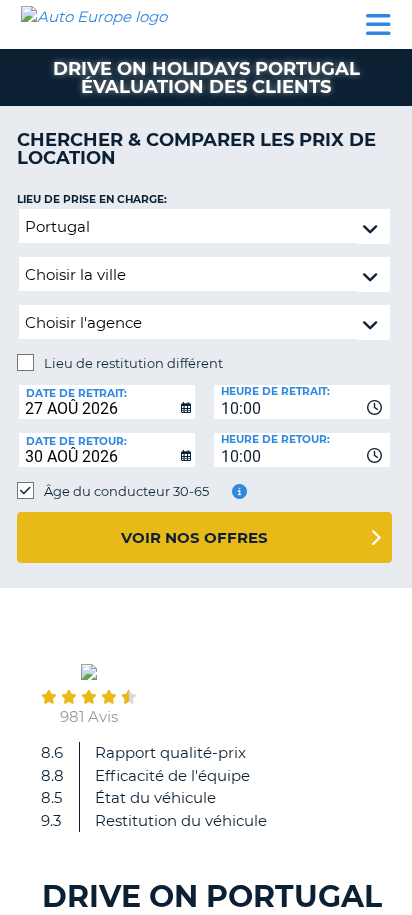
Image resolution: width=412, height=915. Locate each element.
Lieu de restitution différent (133, 363)
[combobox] (302, 402)
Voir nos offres (194, 537)
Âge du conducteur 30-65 (126, 491)
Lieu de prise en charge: (92, 199)
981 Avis (89, 716)
